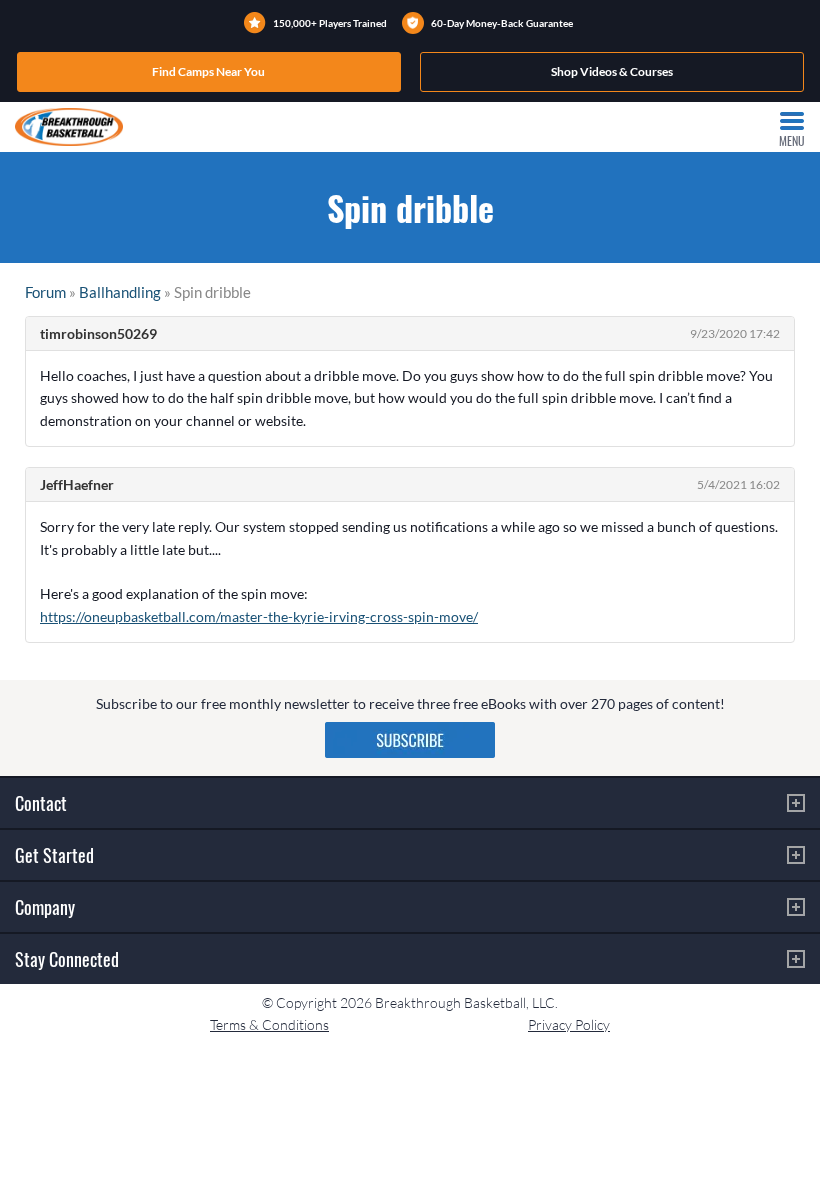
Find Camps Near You (208, 71)
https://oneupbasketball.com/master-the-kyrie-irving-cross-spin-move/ (259, 616)
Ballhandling (120, 292)
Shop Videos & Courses (612, 71)
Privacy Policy (569, 1024)
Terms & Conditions (269, 1024)
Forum (45, 292)
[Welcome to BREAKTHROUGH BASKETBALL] (69, 127)
